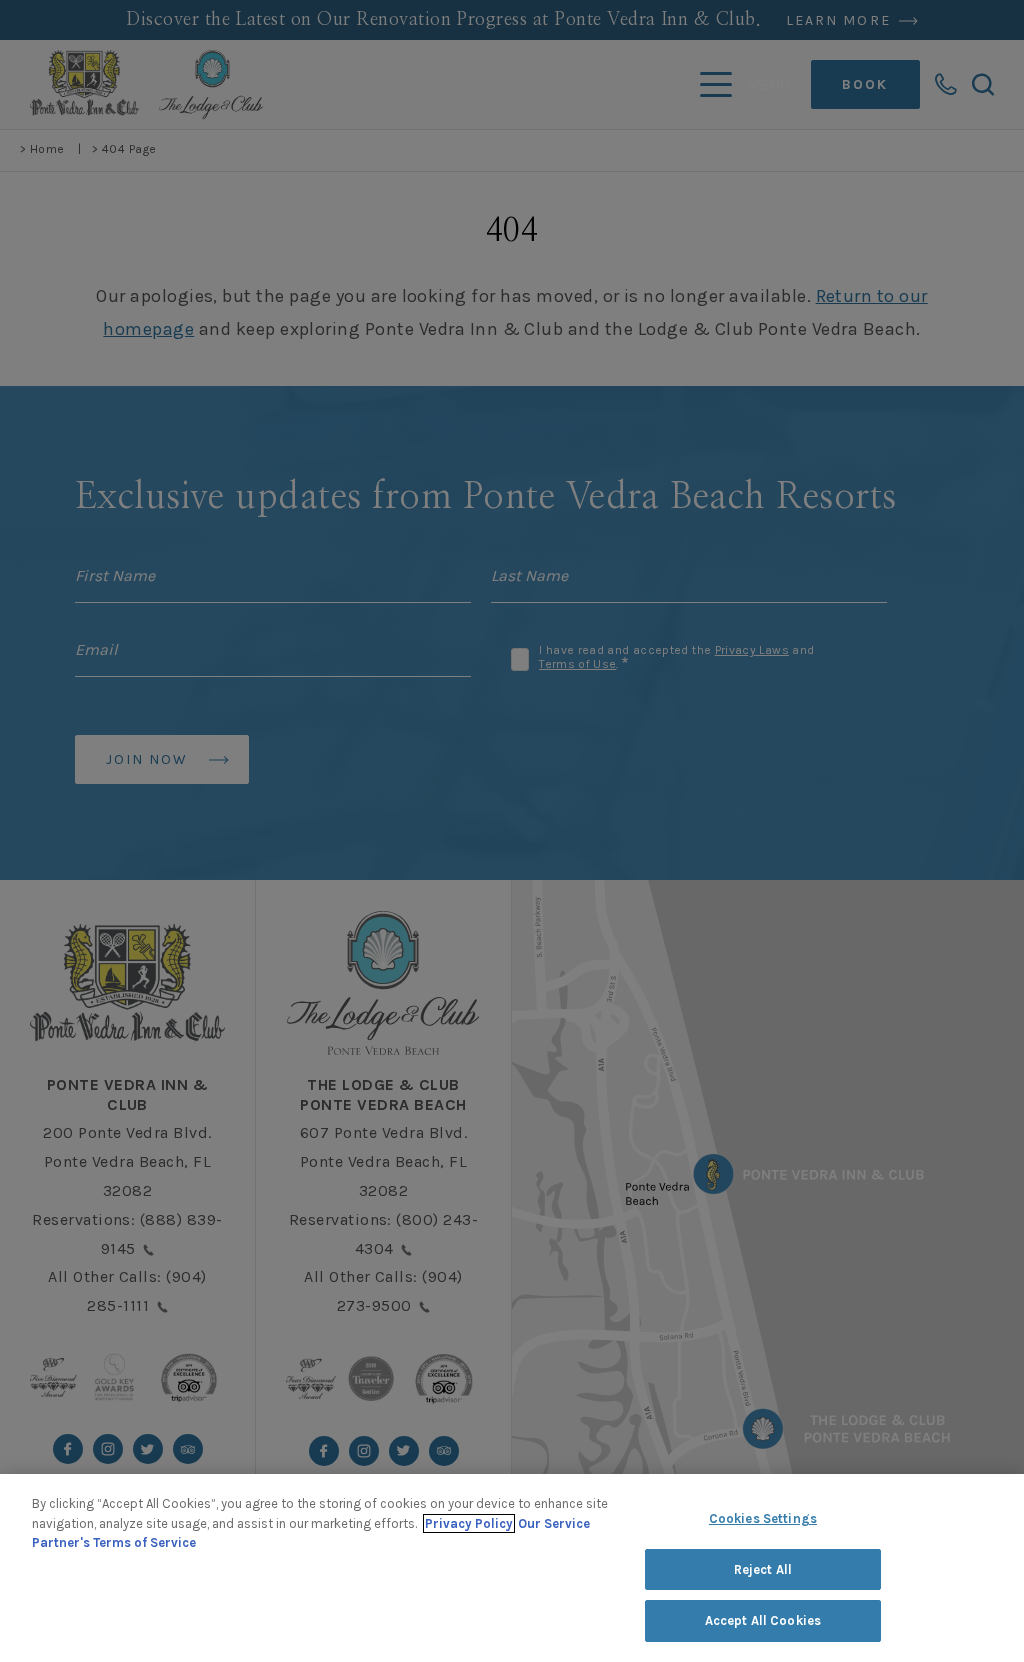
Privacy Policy (469, 1523)
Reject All (763, 1569)
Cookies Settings (763, 1518)
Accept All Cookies (763, 1620)
